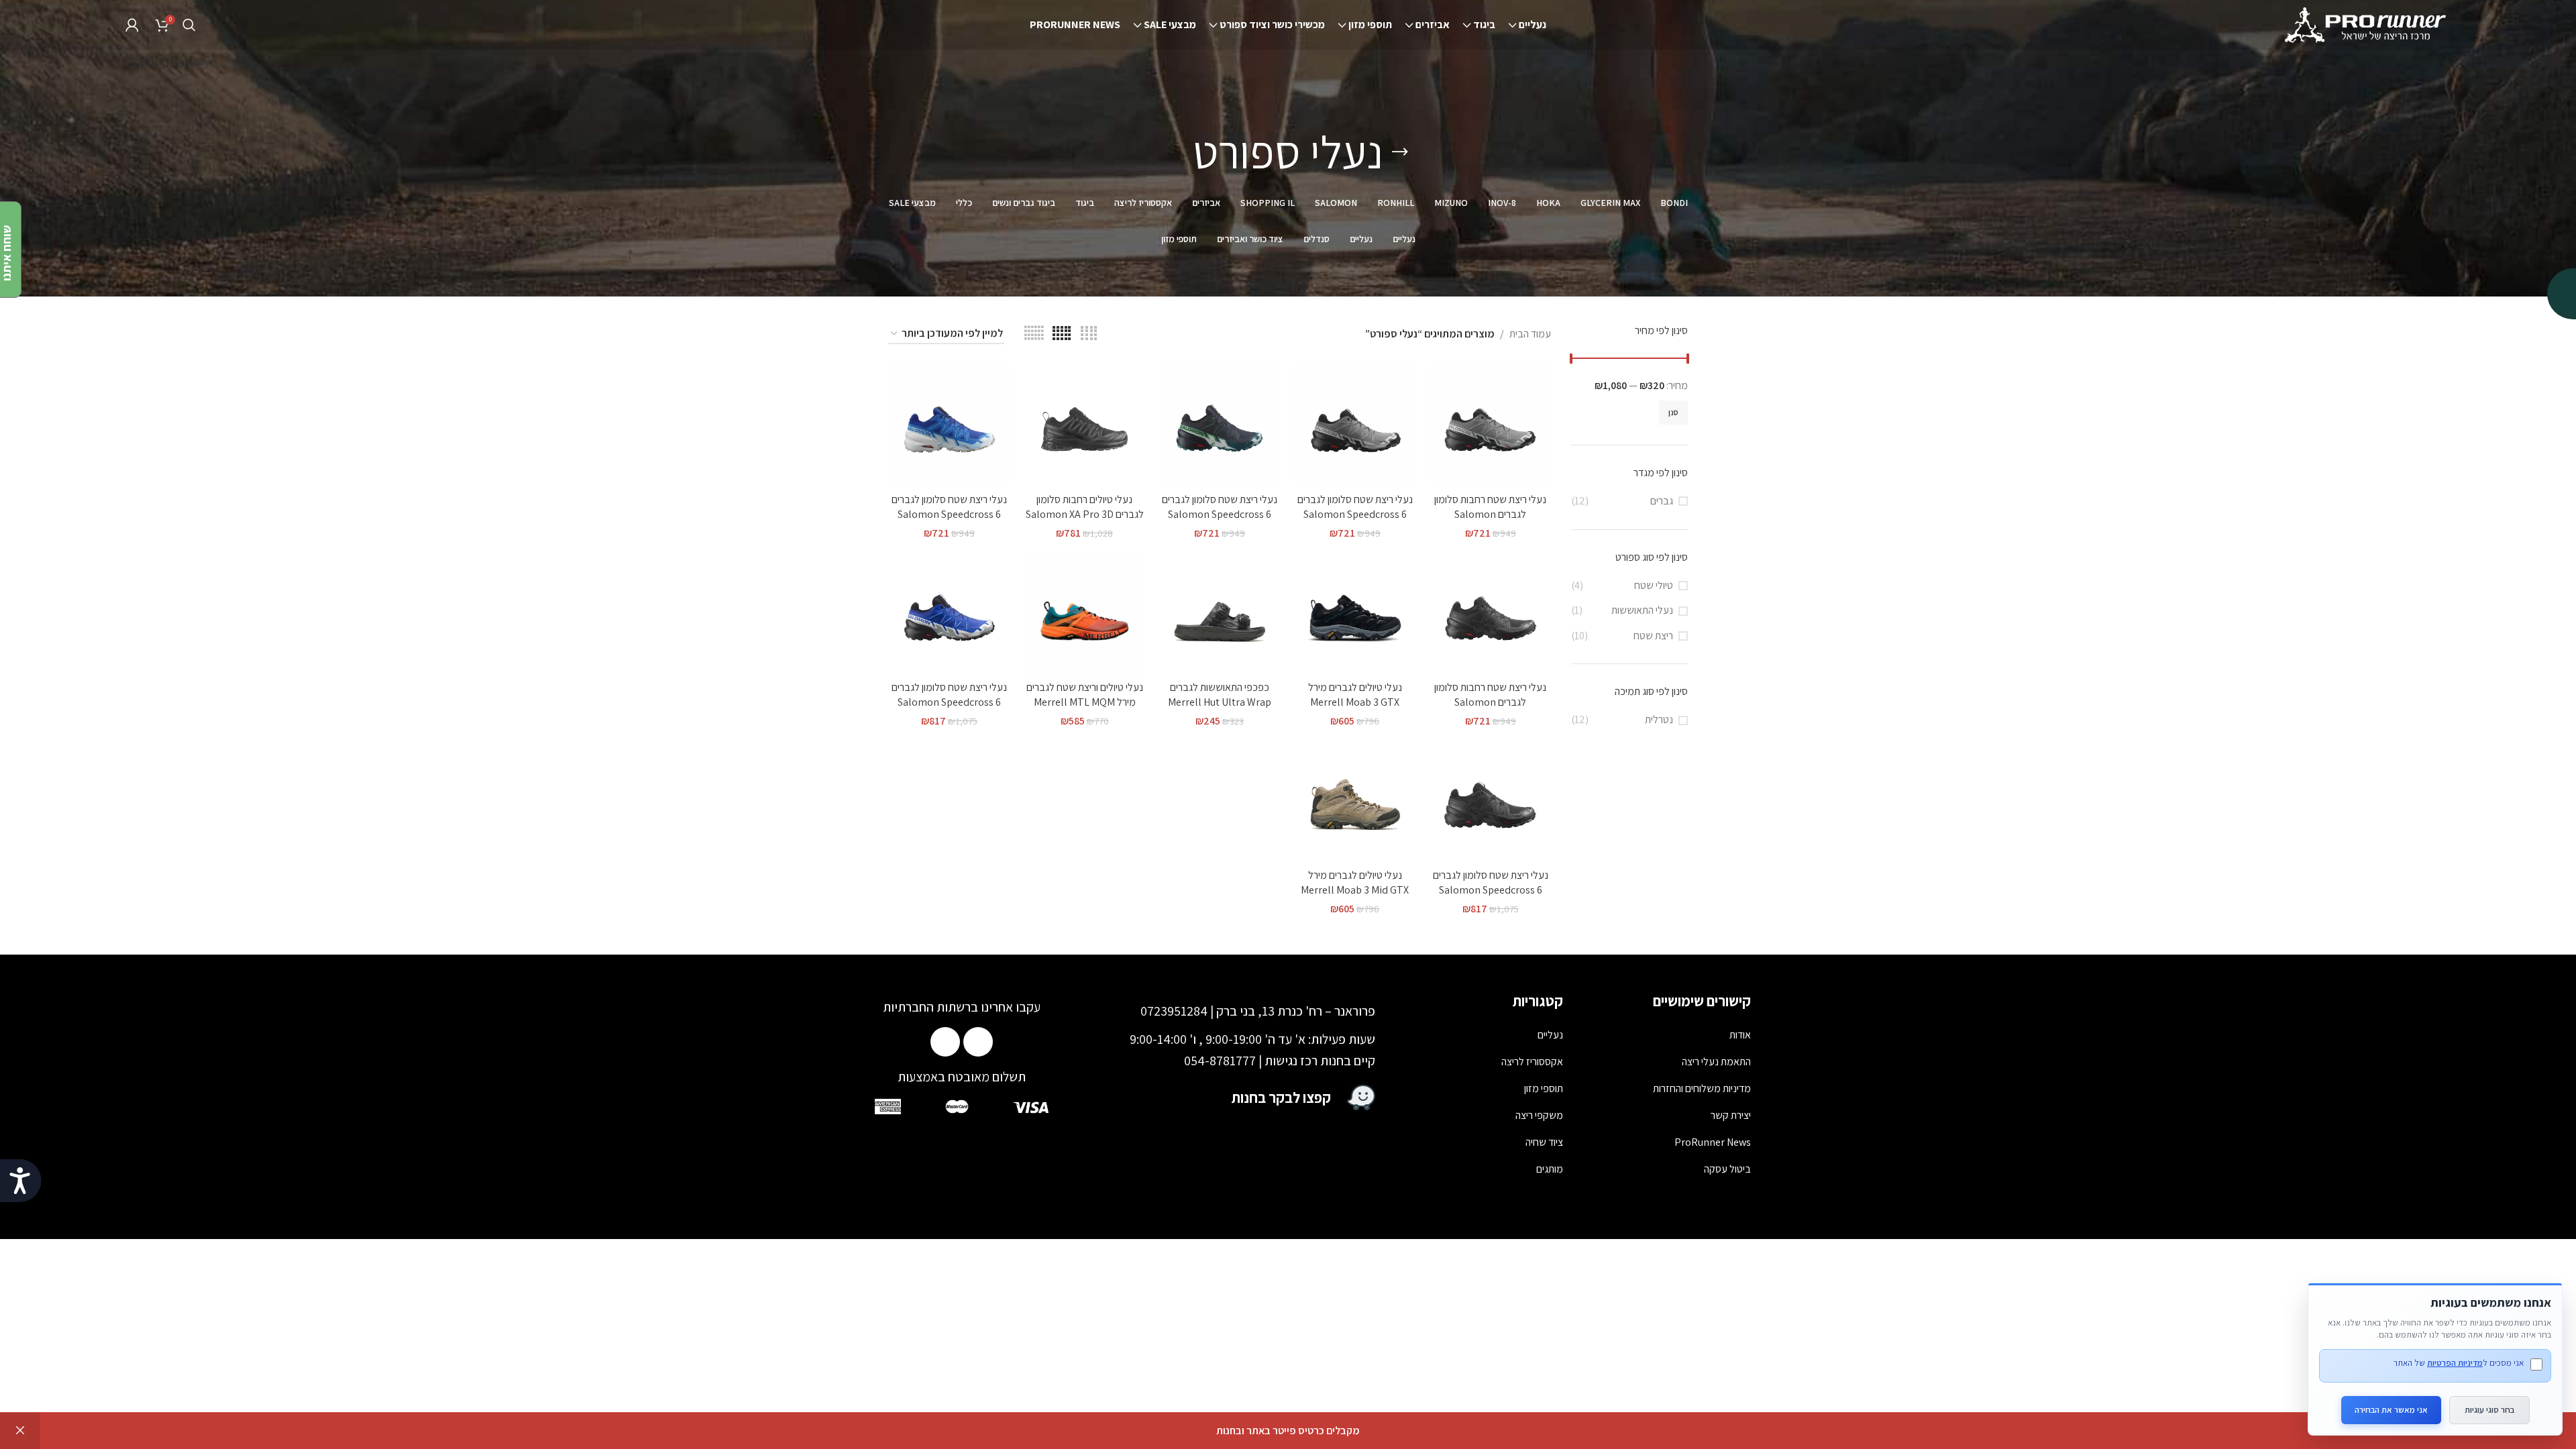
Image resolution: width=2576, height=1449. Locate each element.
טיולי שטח (1654, 585)
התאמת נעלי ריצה (1716, 1062)
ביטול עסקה (1727, 1169)
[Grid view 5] (1062, 334)
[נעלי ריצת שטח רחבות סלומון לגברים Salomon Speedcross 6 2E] (1491, 425)
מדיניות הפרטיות (2455, 1363)
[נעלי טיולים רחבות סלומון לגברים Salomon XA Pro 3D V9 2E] (1085, 425)
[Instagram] (945, 1042)
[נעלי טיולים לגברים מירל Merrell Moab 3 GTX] (1355, 613)
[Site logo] (2367, 24)
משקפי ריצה (1539, 1115)
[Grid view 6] (1034, 334)
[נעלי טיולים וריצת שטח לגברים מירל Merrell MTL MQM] (1085, 613)
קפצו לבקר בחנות (1281, 1097)
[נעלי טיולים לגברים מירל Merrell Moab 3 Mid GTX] (1355, 801)
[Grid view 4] (1089, 334)
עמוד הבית (1530, 334)
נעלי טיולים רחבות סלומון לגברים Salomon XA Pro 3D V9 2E (1085, 515)
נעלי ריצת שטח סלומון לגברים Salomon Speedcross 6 (1355, 507)
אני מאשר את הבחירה (2391, 1410)
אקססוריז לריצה (1532, 1062)
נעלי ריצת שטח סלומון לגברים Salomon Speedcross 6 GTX (949, 702)
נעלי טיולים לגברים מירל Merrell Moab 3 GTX (1355, 695)
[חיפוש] (189, 25)
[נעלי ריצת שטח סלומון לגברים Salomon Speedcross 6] (1355, 425)
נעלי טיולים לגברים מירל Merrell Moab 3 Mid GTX (1355, 882)
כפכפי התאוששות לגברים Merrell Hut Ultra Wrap (1220, 695)
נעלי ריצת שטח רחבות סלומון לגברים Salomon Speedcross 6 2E (1490, 515)
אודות (1740, 1035)
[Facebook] (978, 1042)
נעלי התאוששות (1642, 610)
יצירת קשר (1731, 1115)
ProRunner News (1713, 1142)
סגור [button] (20, 1431)
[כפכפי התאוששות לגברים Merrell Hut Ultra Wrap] (1220, 613)
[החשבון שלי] (132, 25)
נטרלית (1659, 719)
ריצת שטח (1653, 636)
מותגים (1550, 1169)
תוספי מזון (1544, 1088)
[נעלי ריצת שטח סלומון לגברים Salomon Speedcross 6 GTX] (949, 613)
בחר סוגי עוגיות (2489, 1410)
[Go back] (1400, 152)
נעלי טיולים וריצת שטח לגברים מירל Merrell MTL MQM (1085, 695)
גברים (1662, 501)
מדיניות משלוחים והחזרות (1702, 1088)
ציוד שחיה (1544, 1142)
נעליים (1550, 1035)
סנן (1673, 412)
